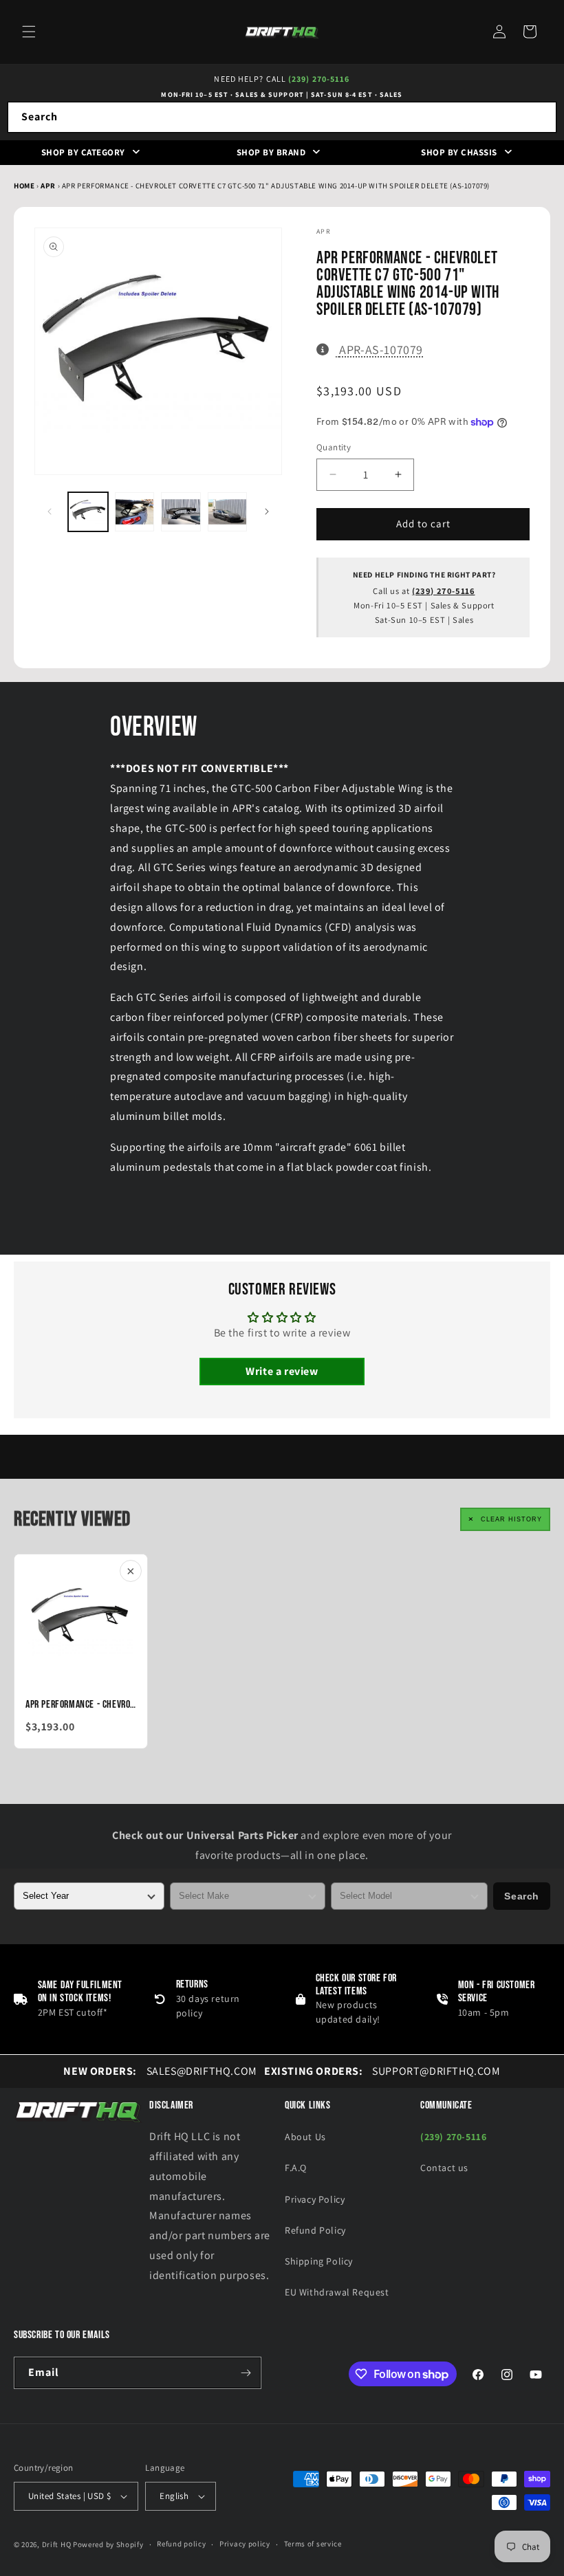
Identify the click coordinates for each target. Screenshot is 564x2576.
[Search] (541, 117)
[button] (29, 32)
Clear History (511, 1519)
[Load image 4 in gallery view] (228, 512)
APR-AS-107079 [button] (381, 349)
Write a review (282, 1371)
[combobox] (282, 117)
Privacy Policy (315, 2199)
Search (522, 1896)
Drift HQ (57, 2544)
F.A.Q (296, 2168)
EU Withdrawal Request (337, 2292)
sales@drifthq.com (160, 2071)
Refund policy (181, 2544)
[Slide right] (267, 511)
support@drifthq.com (382, 2071)
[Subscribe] (246, 2373)
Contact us (444, 2168)
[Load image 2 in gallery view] (135, 512)
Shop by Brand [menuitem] (271, 152)
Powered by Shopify (108, 2544)
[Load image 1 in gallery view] (88, 512)
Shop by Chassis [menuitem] (459, 152)
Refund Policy (315, 2230)
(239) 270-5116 (319, 79)
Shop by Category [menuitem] (83, 152)
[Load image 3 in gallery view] (181, 512)
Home (24, 186)
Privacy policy (245, 2544)
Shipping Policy (319, 2261)
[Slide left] (50, 511)
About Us (305, 2137)
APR (49, 186)
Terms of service (313, 2544)
